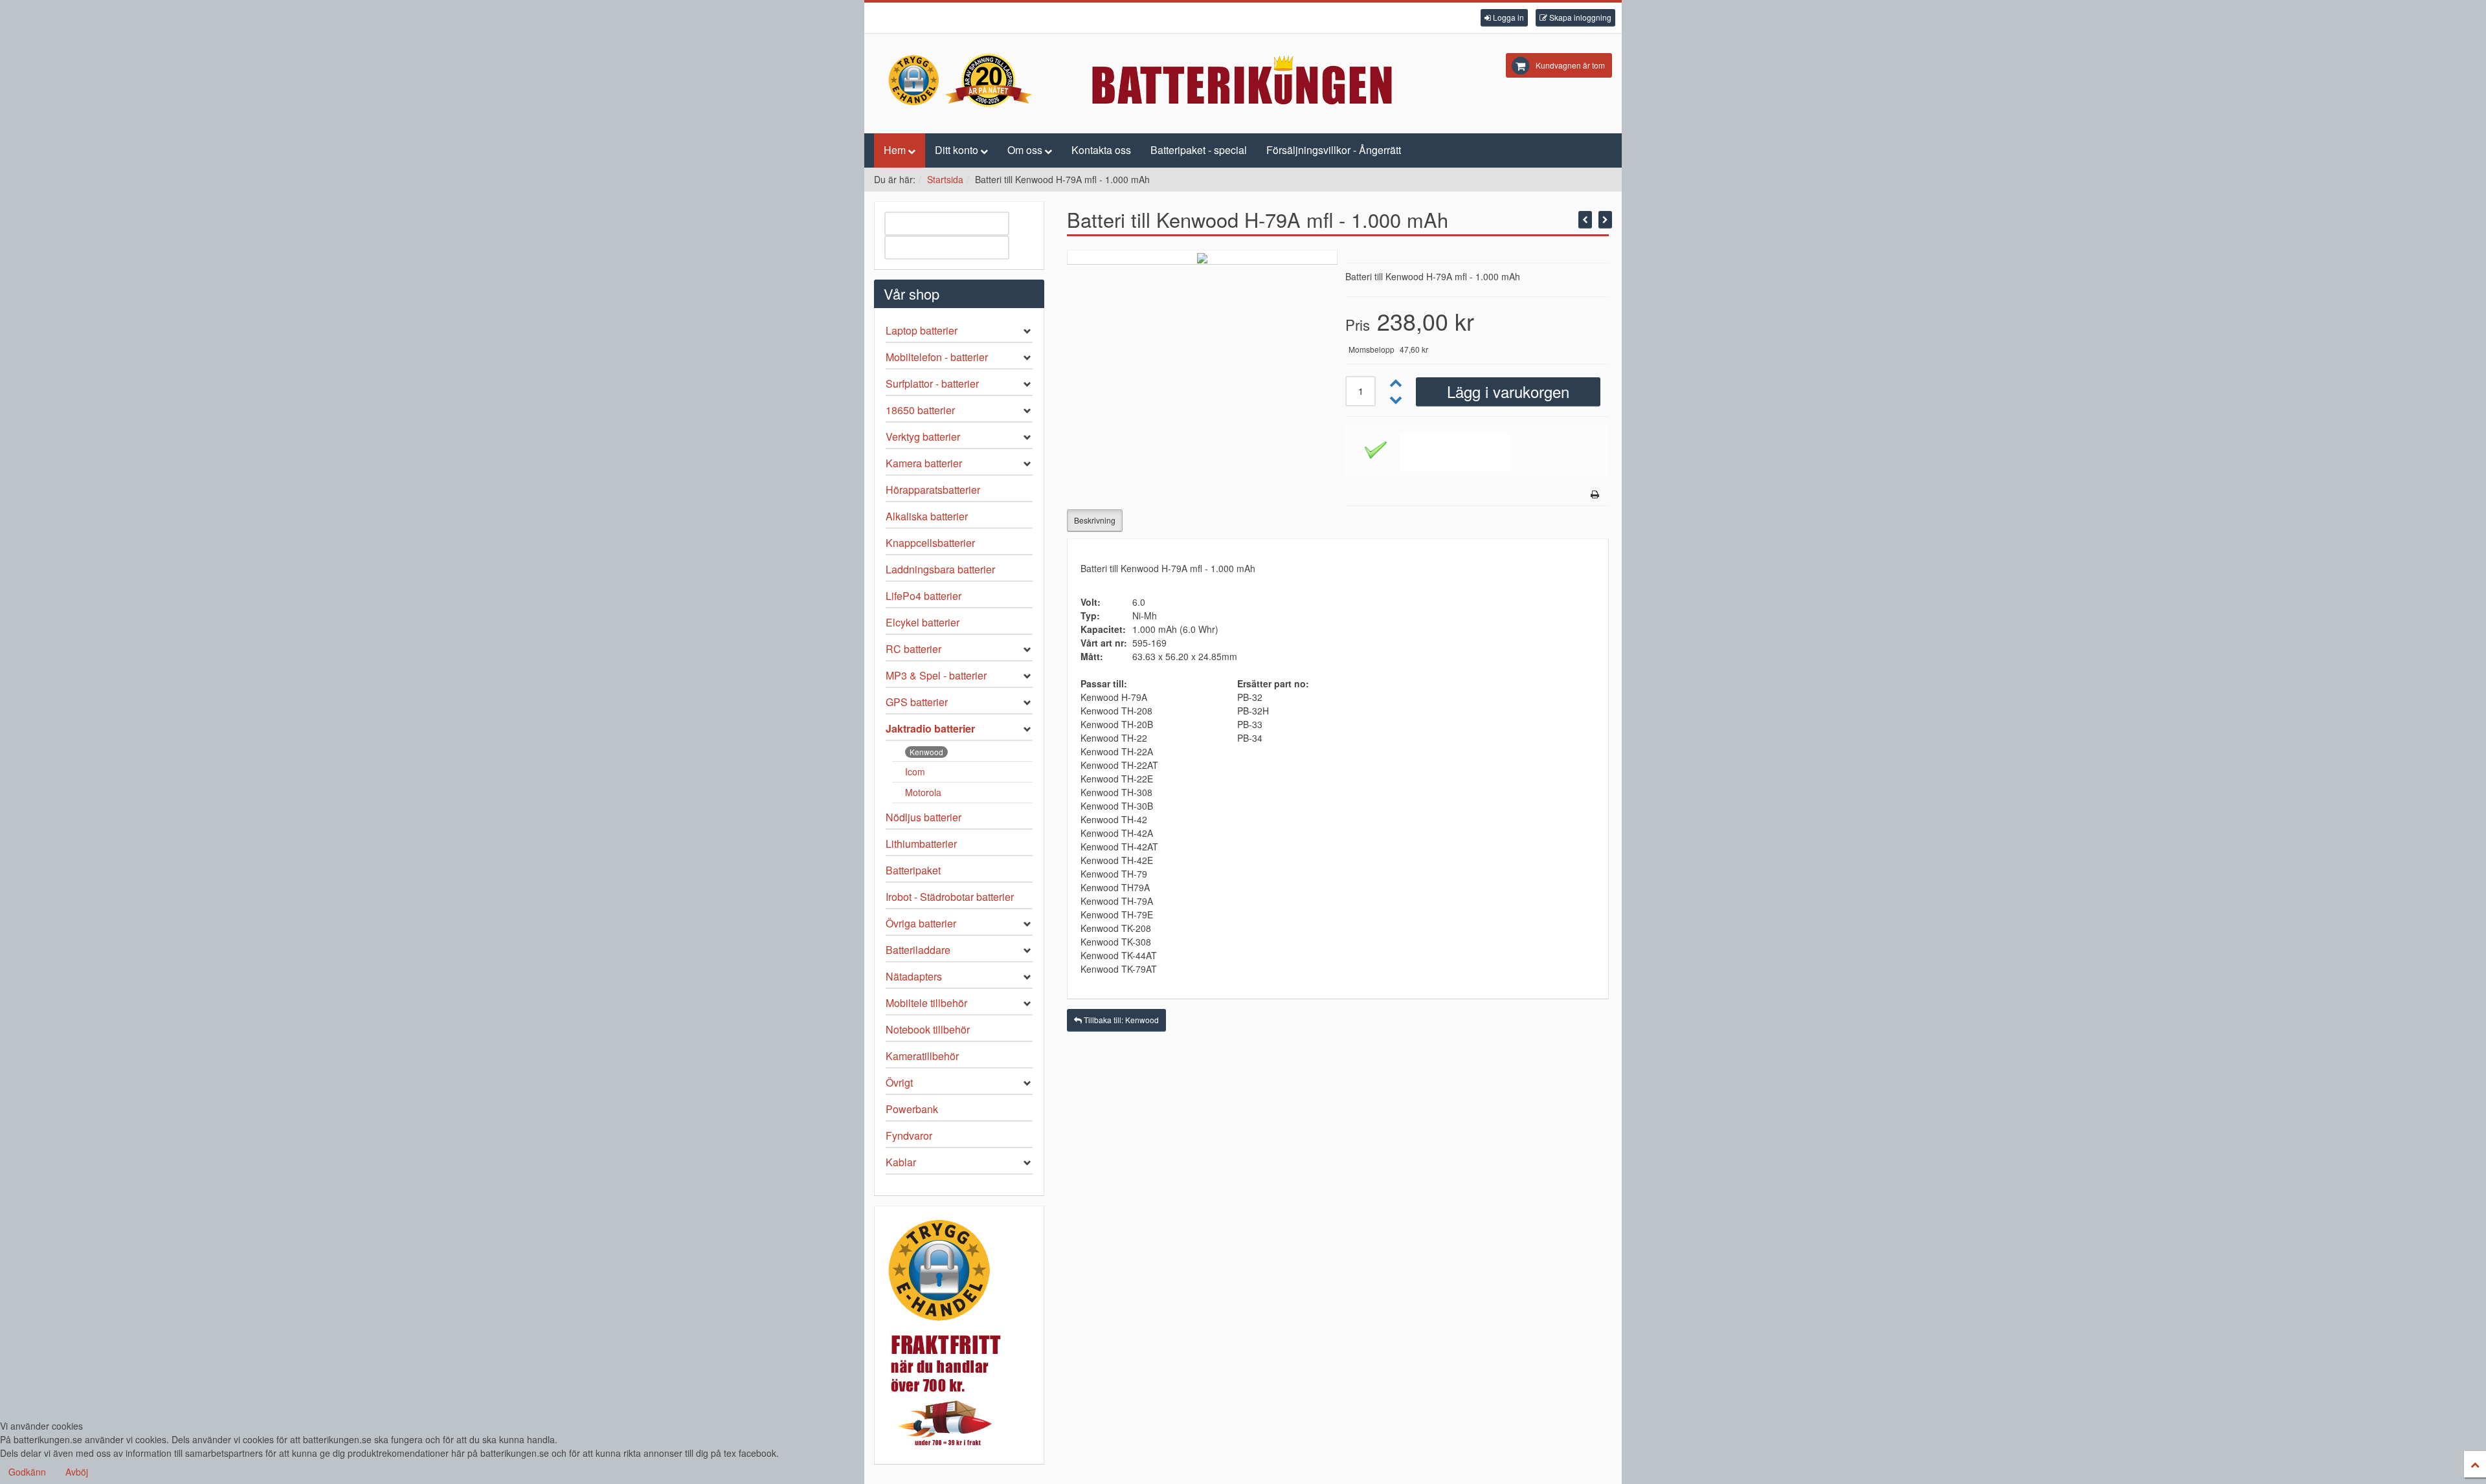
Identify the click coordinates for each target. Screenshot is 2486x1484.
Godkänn (27, 1472)
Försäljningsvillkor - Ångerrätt (1334, 150)
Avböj (77, 1472)
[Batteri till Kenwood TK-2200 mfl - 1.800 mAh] (1605, 220)
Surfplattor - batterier (932, 383)
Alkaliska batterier (927, 516)
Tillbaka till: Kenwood (1120, 1020)
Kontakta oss (1101, 150)
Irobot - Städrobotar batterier (950, 897)
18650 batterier (920, 410)
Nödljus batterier (924, 817)
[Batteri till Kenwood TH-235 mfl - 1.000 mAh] (1585, 220)
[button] (1504, 18)
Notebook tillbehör (928, 1029)
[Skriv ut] (1595, 494)
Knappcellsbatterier (930, 543)
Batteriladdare (918, 950)
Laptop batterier (922, 330)
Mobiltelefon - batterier (937, 357)
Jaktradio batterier (930, 728)
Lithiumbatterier (921, 844)
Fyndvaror (909, 1135)
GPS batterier (917, 702)
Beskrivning (1095, 520)
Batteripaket (913, 870)
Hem (895, 150)
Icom (915, 771)
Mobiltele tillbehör (926, 1003)
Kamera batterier (924, 463)
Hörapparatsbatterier (933, 490)
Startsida (945, 179)
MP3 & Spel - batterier (936, 675)
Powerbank (912, 1109)
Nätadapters (914, 976)
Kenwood (926, 752)
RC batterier (913, 649)
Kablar (901, 1162)
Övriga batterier (921, 923)
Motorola (923, 792)
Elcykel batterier (923, 622)
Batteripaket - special (1199, 150)
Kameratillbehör (922, 1056)
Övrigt (899, 1082)
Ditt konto (957, 150)
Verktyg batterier (923, 437)
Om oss (1025, 150)
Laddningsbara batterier (940, 569)
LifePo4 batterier (924, 596)
